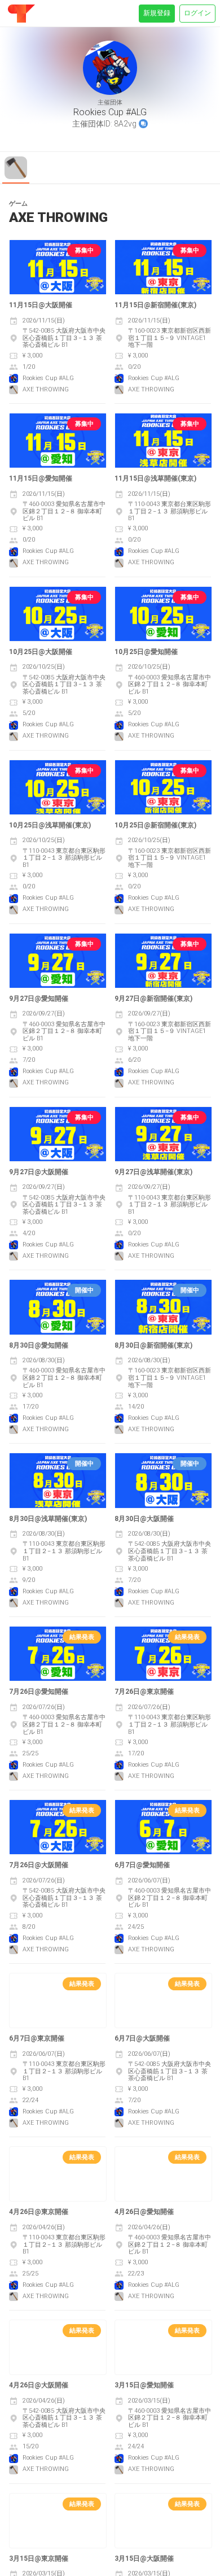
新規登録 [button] (157, 13)
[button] (143, 124)
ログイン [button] (197, 13)
